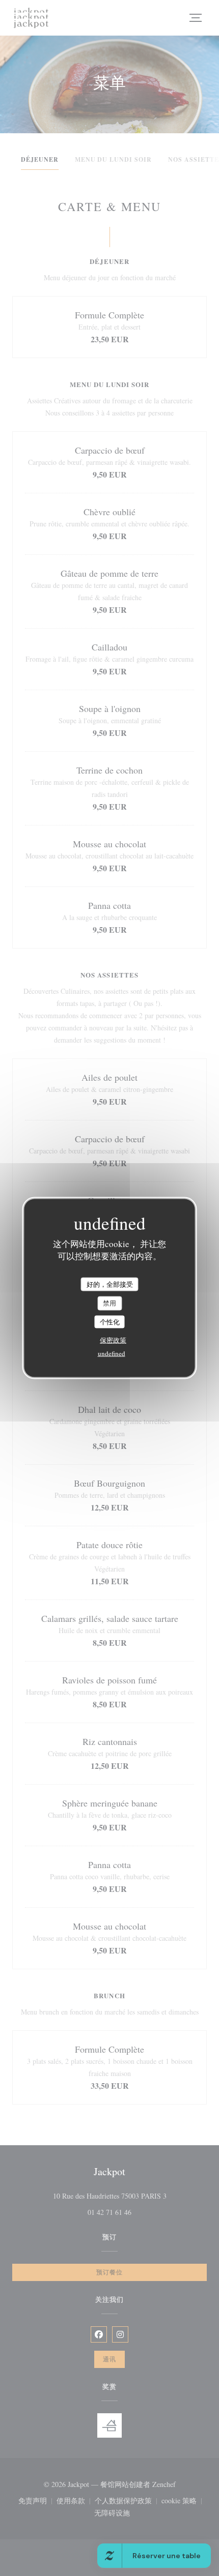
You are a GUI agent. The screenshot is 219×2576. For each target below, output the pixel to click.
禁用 (109, 1303)
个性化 (110, 1321)
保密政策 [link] (113, 1340)
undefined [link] (112, 1353)
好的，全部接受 (110, 1284)
